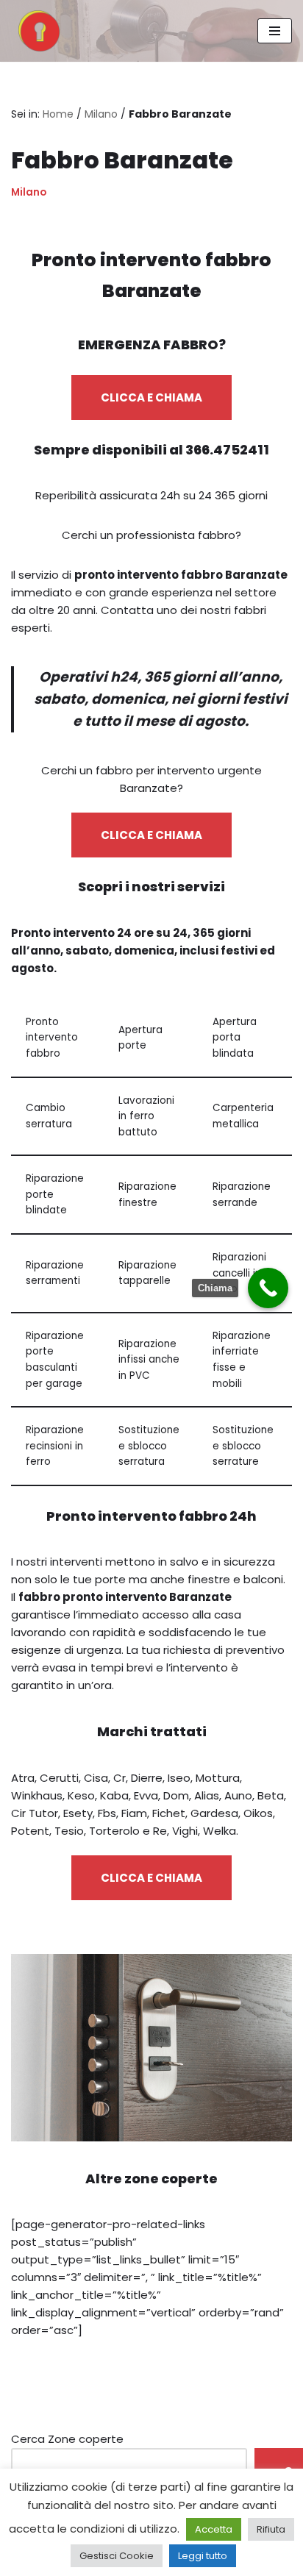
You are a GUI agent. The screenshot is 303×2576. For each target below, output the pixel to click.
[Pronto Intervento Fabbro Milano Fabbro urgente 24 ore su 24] (35, 31)
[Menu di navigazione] (275, 31)
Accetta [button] (214, 2529)
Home (58, 114)
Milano (101, 114)
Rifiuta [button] (271, 2529)
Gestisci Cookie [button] (117, 2556)
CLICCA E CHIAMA (151, 397)
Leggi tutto (203, 2556)
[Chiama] (268, 1288)
